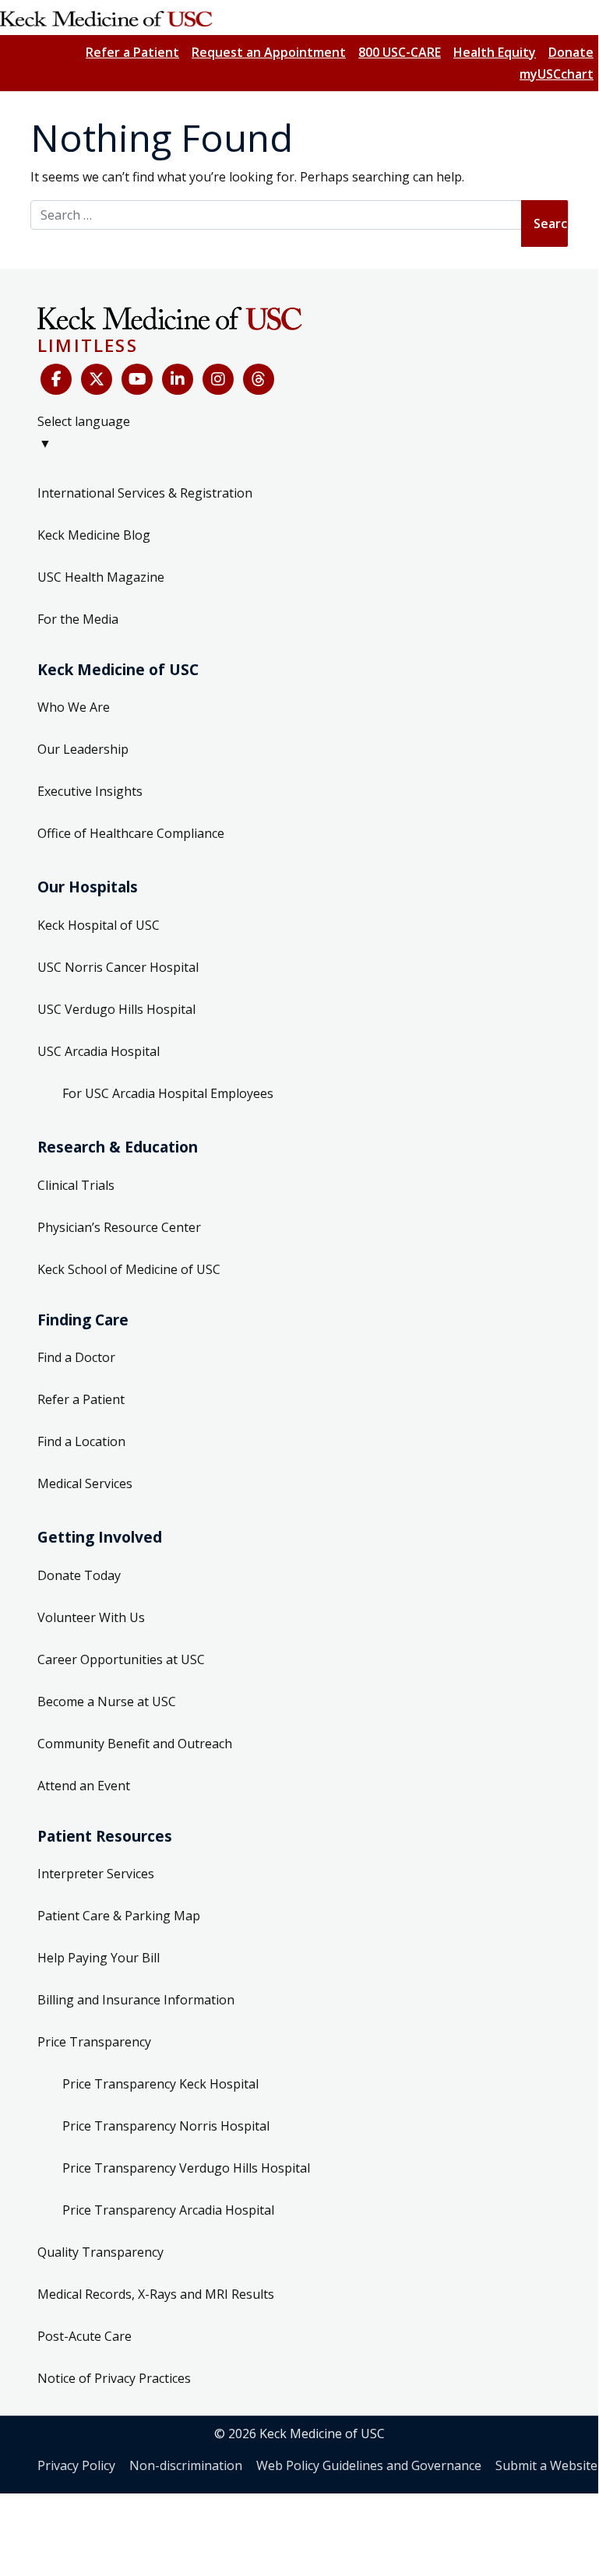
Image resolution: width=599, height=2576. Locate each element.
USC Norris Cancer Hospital (118, 967)
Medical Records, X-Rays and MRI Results (156, 2294)
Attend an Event (84, 1786)
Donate (571, 52)
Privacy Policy (76, 2465)
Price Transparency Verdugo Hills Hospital (186, 2168)
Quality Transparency (100, 2252)
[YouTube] (137, 379)
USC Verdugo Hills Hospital (116, 1009)
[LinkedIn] (178, 379)
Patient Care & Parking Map (119, 1916)
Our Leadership (83, 749)
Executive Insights (90, 791)
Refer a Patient (132, 52)
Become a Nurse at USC (107, 1701)
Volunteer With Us (91, 1617)
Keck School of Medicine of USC (129, 1269)
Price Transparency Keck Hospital (160, 2084)
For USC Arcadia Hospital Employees (168, 1093)
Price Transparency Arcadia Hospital (168, 2210)
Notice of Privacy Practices (114, 2378)
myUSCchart (557, 74)
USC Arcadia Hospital (99, 1051)
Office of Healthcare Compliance (131, 833)
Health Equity (495, 52)
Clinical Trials (76, 1185)
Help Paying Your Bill (99, 1958)
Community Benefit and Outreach (135, 1744)
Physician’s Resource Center (119, 1227)
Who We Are (74, 707)
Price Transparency (94, 2042)
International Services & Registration (145, 493)
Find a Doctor (76, 1357)
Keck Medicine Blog (94, 535)
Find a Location (81, 1441)
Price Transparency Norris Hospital (166, 2126)
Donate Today (79, 1575)
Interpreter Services (96, 1874)
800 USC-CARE (400, 52)
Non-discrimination (186, 2465)
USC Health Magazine (101, 577)
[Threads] (259, 379)
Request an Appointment (269, 52)
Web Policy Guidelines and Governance (369, 2465)
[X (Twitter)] (97, 379)
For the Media (78, 619)
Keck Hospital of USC (99, 925)
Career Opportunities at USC (121, 1659)
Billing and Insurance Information (136, 2000)
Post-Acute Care (85, 2336)
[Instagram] (218, 379)
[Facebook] (56, 379)
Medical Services (85, 1483)
